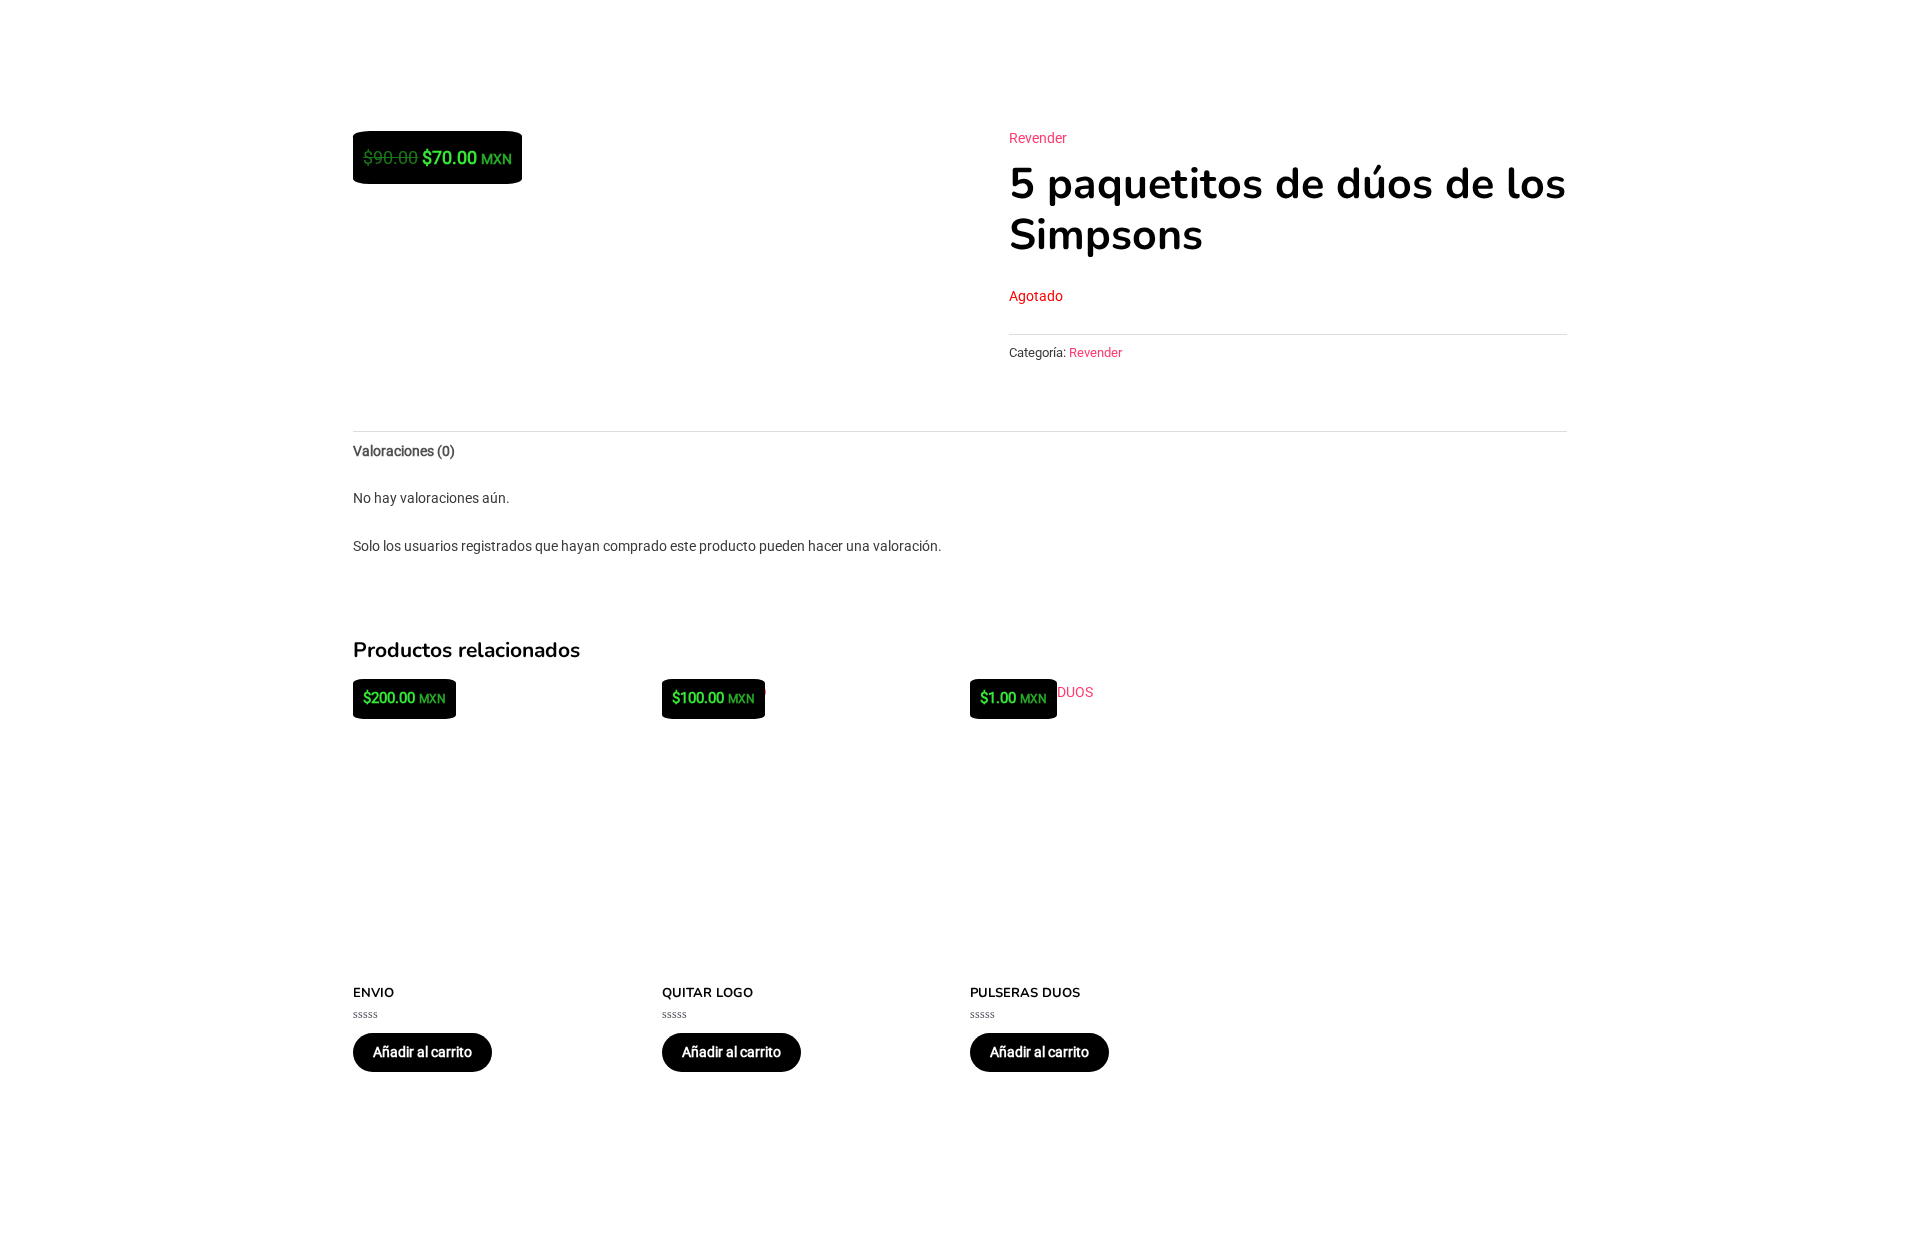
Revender (1038, 138)
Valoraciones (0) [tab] (404, 451)
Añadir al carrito (422, 1052)
